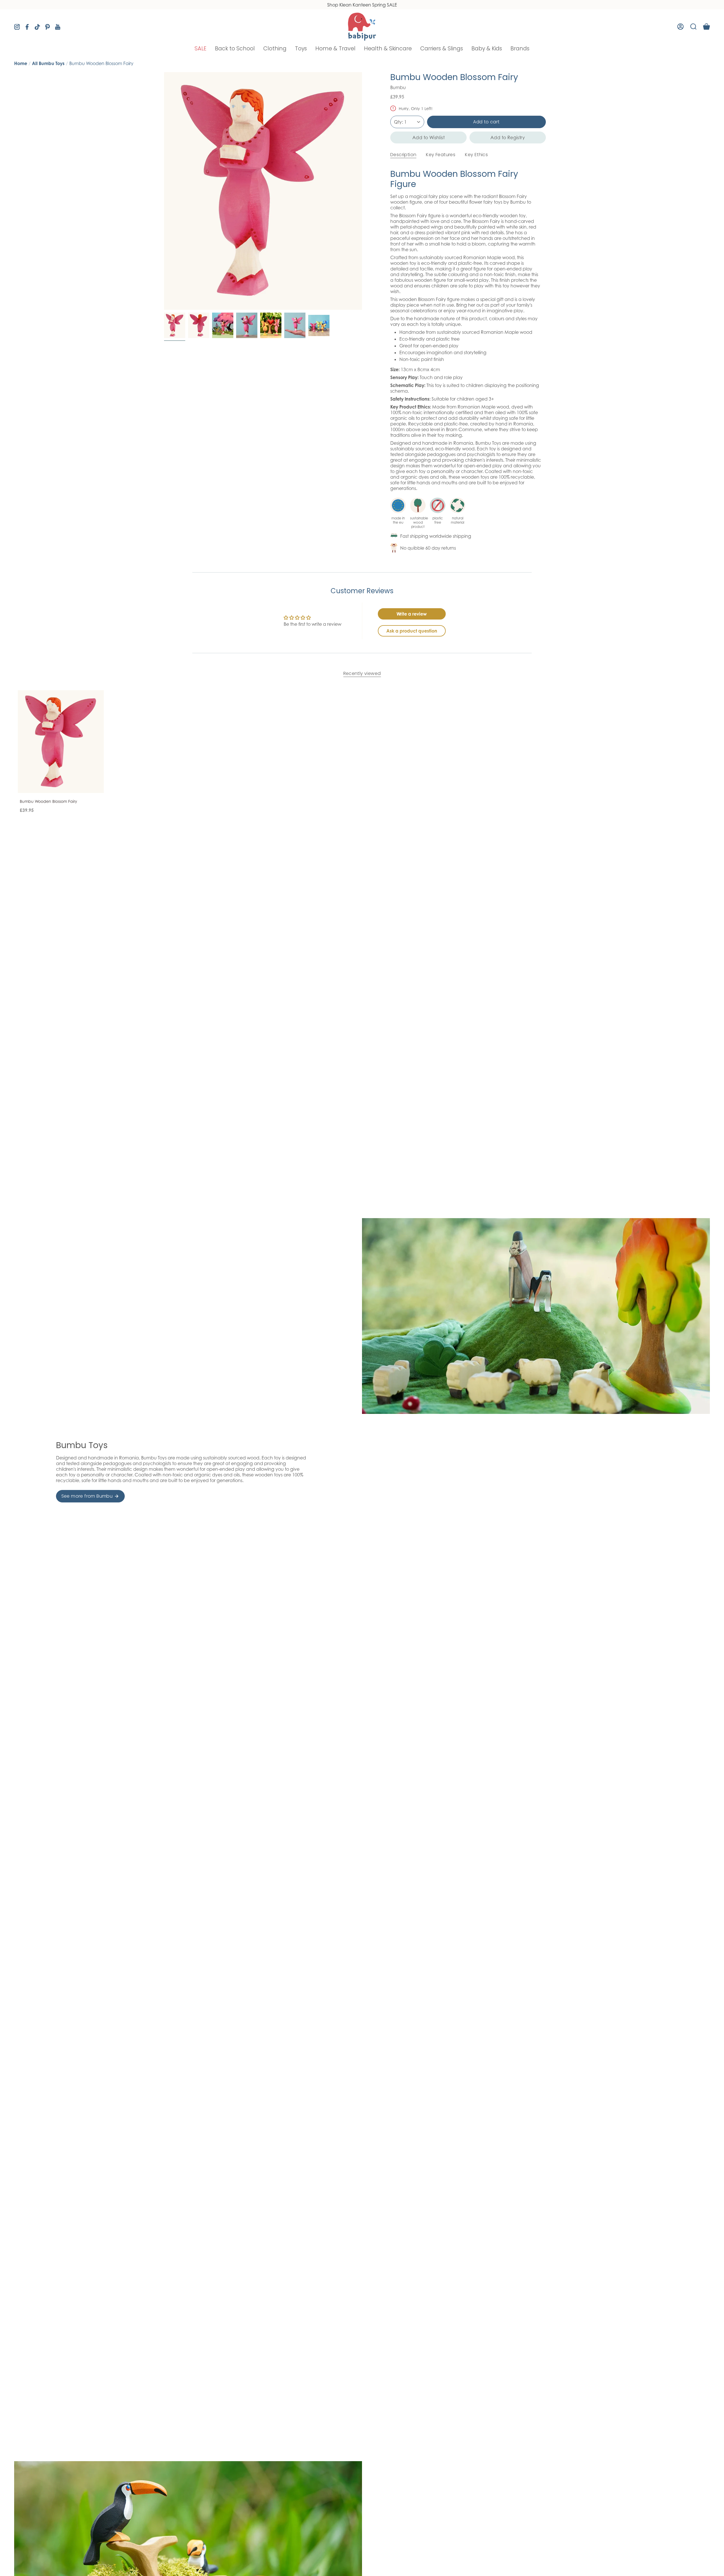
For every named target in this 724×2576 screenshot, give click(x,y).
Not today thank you (419, 1356)
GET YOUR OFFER (419, 1337)
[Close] (468, 1207)
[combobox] (383, 1288)
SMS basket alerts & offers (391, 1275)
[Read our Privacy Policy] (462, 1314)
